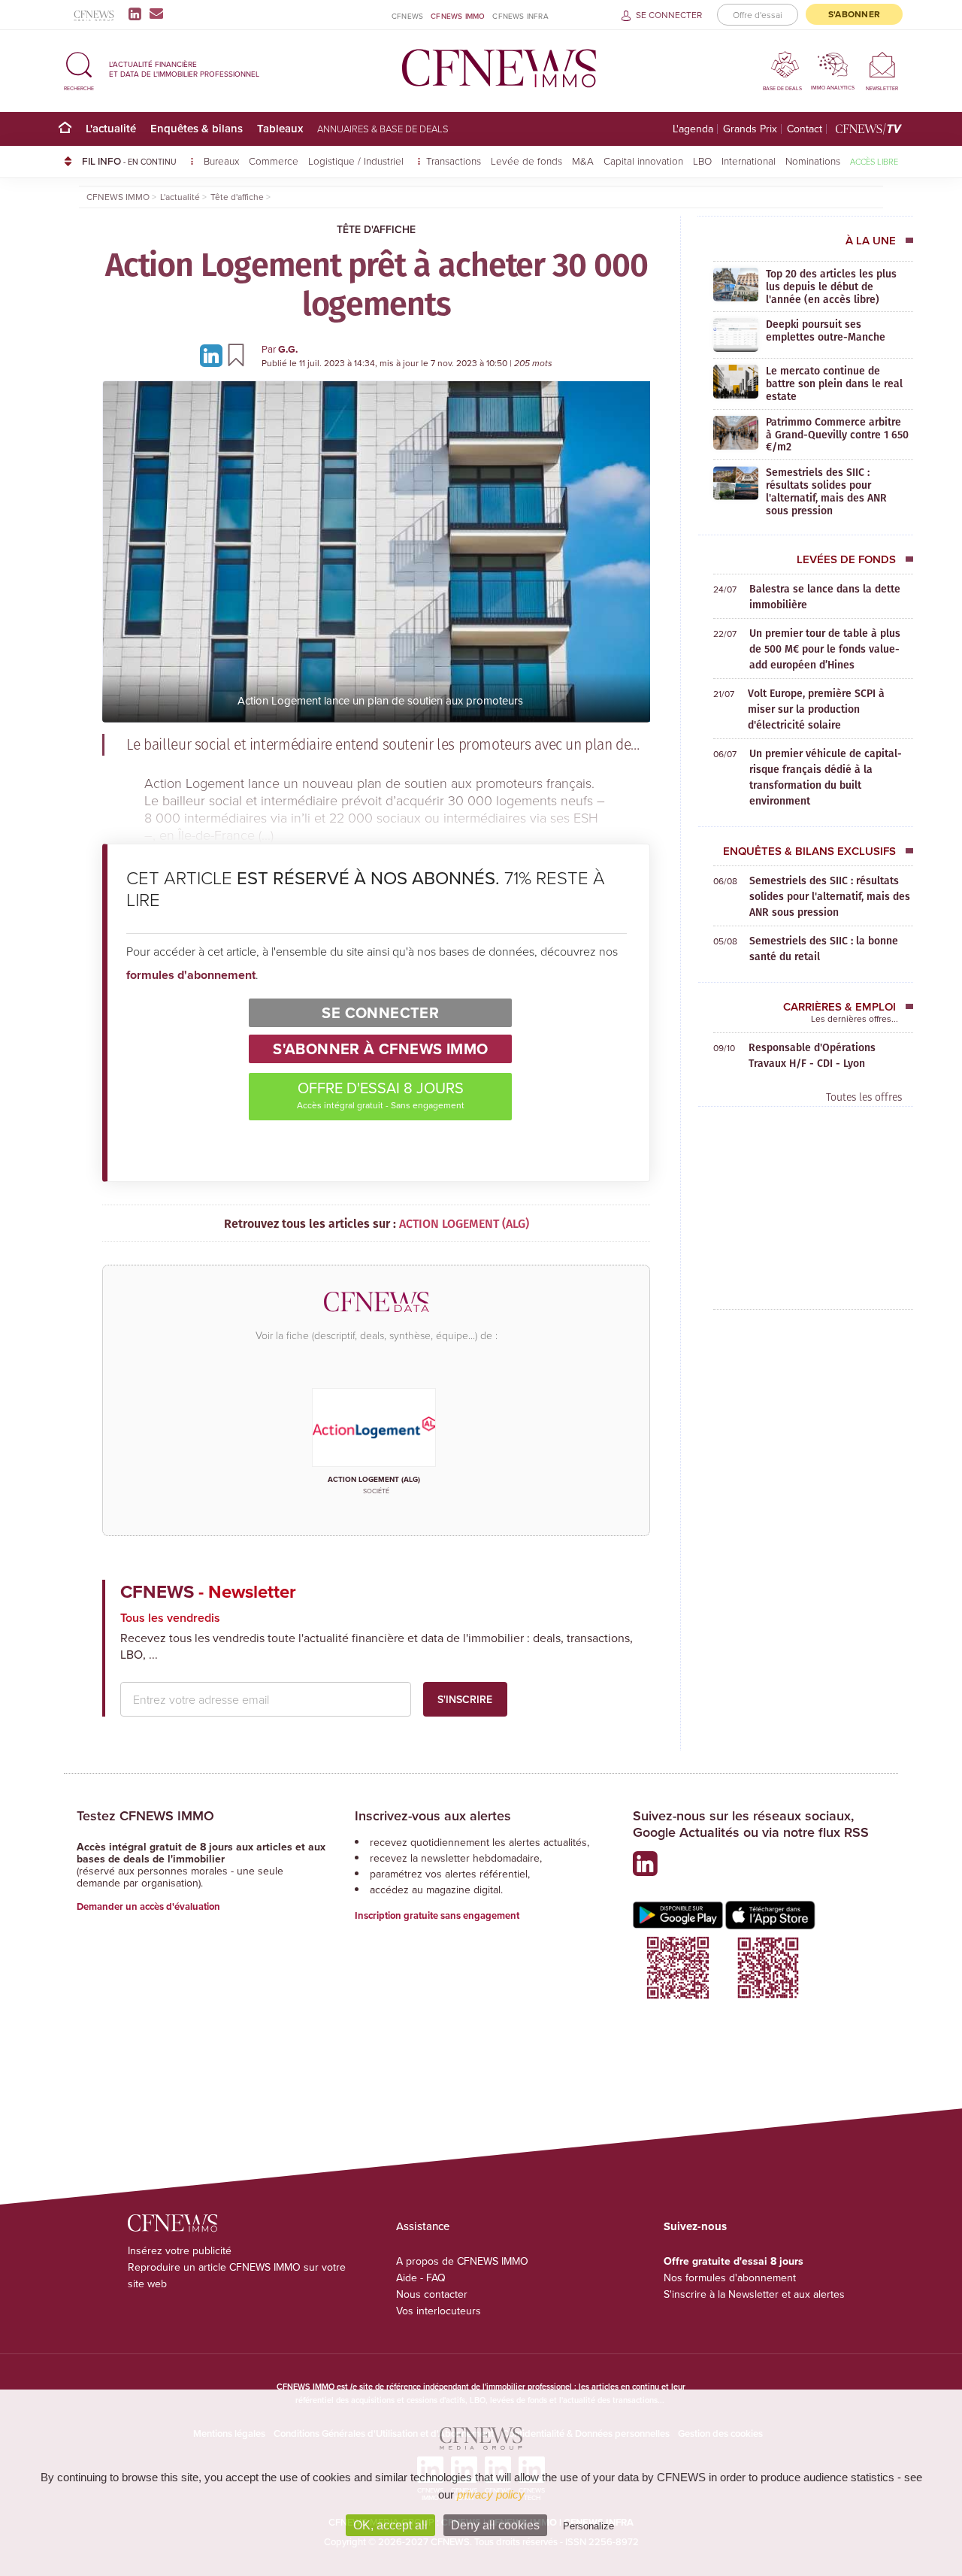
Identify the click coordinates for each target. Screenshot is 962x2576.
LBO (702, 161)
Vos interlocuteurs (439, 2311)
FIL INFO (129, 161)
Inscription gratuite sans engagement (437, 1915)
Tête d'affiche (376, 229)
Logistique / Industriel (357, 161)
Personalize (588, 2526)
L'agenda (693, 129)
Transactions (454, 161)
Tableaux (280, 128)
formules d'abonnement (191, 975)
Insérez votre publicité (180, 2250)
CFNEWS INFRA (520, 16)
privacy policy (491, 2494)
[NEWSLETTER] (882, 64)
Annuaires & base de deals (383, 129)
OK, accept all (390, 2525)
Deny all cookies (495, 2525)
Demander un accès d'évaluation (148, 1906)
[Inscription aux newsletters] (156, 14)
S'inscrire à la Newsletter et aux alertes (754, 2294)
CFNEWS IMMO (458, 16)
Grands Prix (750, 129)
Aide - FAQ (421, 2277)
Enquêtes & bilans (197, 128)
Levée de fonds (526, 161)
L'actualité (111, 128)
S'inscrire (465, 1699)
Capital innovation (643, 161)
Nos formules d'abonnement (730, 2277)
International (749, 161)
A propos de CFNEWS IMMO (462, 2261)
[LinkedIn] (138, 14)
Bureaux (221, 161)
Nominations (813, 161)
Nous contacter (432, 2294)
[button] (79, 69)
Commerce (274, 161)
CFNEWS (407, 16)
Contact (805, 129)
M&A (583, 161)
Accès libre (874, 161)
